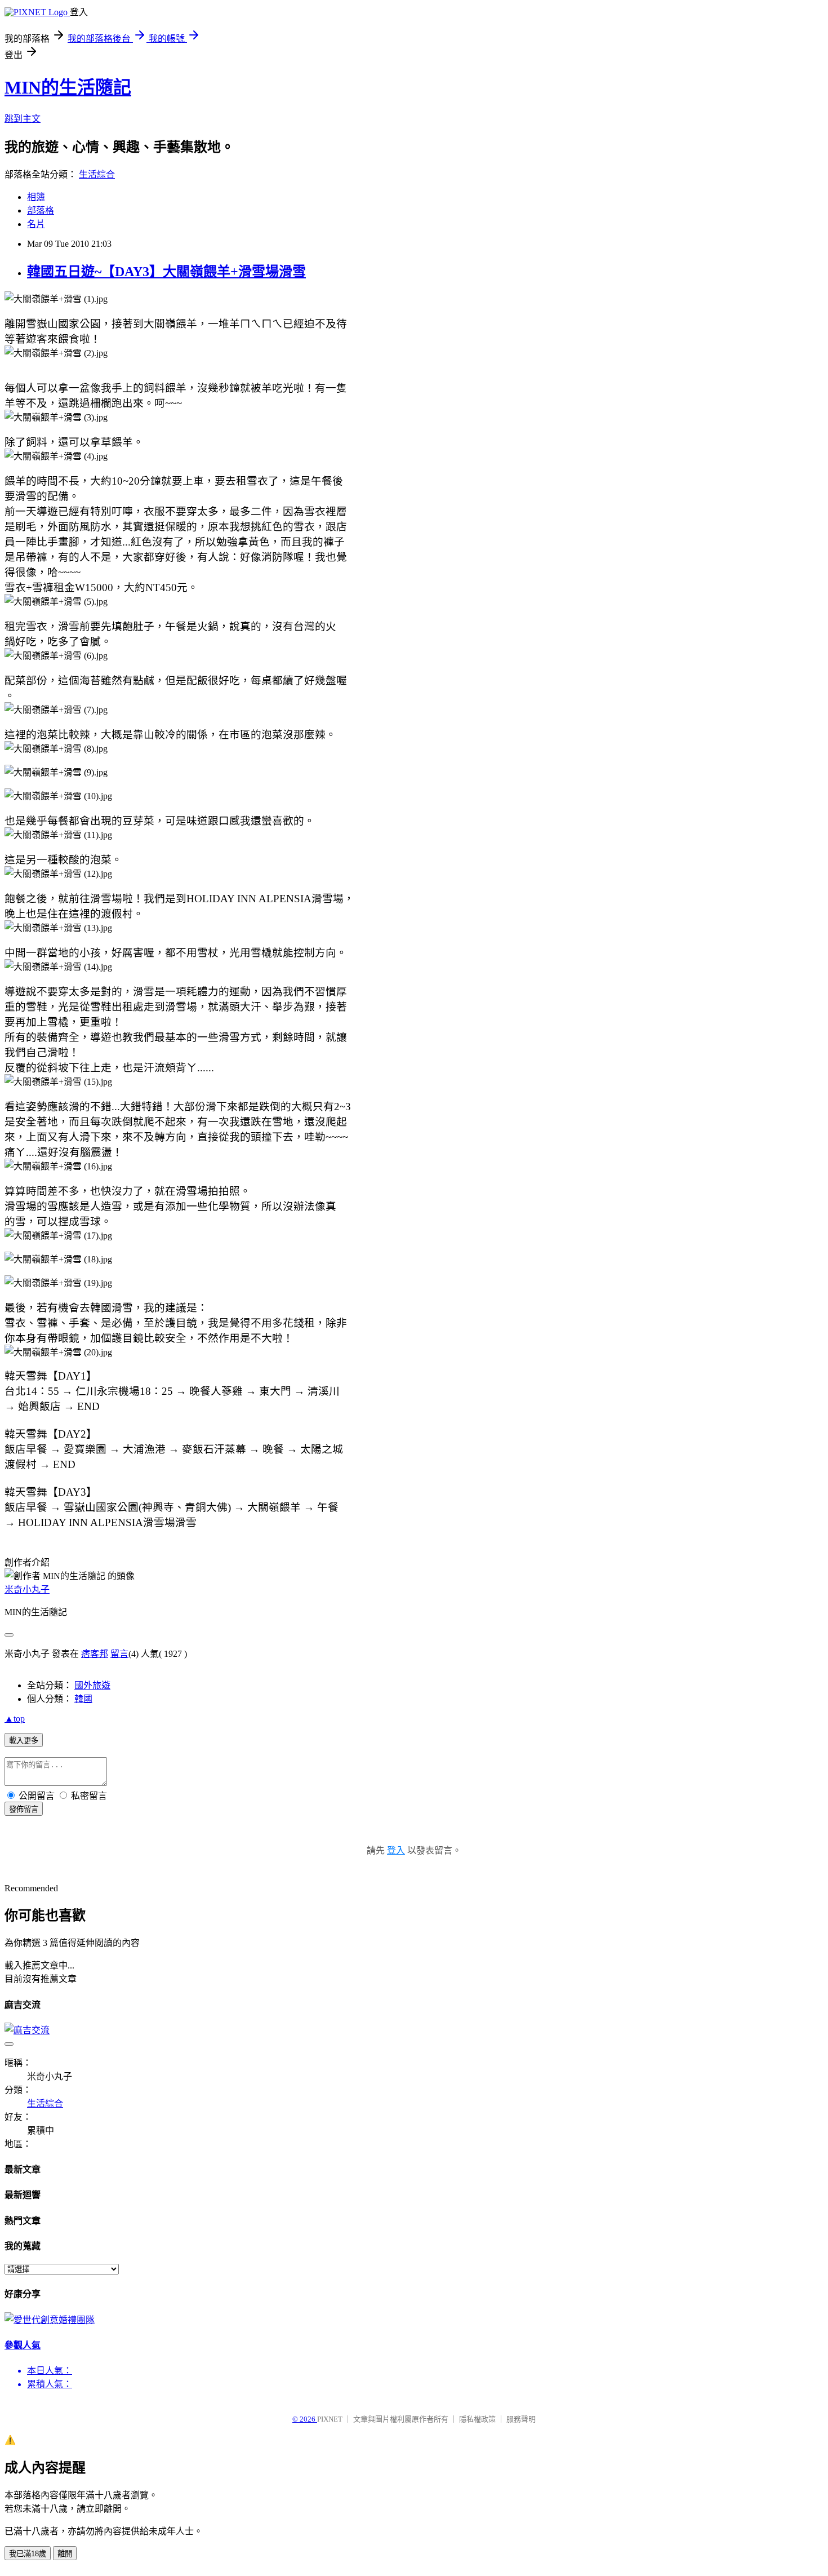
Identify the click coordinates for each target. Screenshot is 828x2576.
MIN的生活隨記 (68, 87)
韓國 (83, 1699)
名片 (36, 224)
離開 (65, 2554)
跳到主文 (23, 119)
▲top (15, 1719)
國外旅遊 (92, 1685)
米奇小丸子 (27, 1590)
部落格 (41, 210)
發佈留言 (24, 1809)
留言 (119, 1654)
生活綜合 (97, 174)
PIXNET (330, 2419)
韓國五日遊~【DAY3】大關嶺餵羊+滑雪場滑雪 (166, 272)
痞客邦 (95, 1654)
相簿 (36, 197)
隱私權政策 (477, 2419)
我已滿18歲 (28, 2554)
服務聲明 (521, 2419)
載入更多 (24, 1741)
